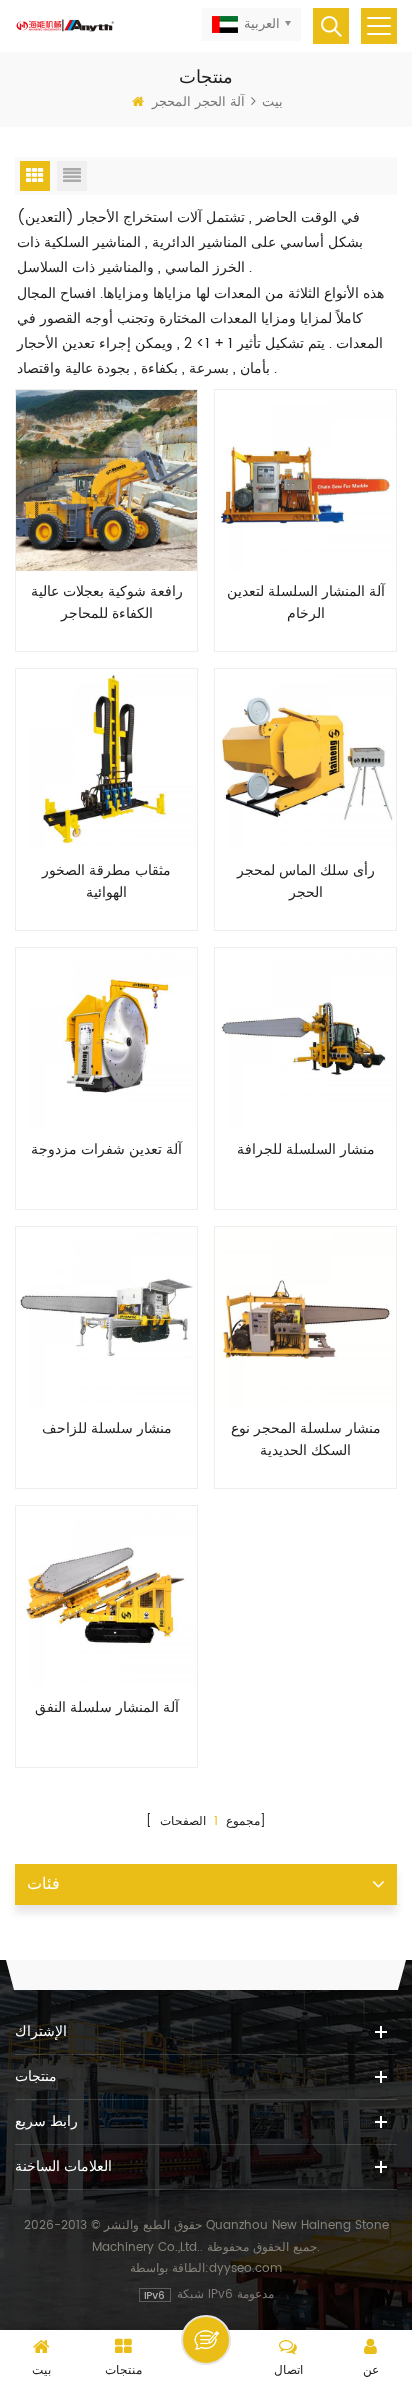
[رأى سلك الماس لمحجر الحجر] (305, 759)
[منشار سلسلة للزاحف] (106, 1317)
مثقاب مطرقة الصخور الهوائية (106, 882)
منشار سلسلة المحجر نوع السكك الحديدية (306, 1440)
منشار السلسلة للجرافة (306, 1150)
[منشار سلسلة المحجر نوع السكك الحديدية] (305, 1317)
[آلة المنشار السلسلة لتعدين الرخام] (305, 480)
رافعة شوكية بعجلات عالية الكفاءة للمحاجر (107, 603)
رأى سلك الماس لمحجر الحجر (306, 882)
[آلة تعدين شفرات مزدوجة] (106, 1038)
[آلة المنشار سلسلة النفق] (106, 1596)
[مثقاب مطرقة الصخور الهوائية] (106, 759)
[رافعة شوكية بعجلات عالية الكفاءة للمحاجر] (106, 480)
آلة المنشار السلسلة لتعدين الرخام (306, 603)
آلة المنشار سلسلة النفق (107, 1708)
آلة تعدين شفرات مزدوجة (106, 1150)
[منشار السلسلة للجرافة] (305, 1038)
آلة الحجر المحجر (198, 102)
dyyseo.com (245, 2268)
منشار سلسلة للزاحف (107, 1429)
